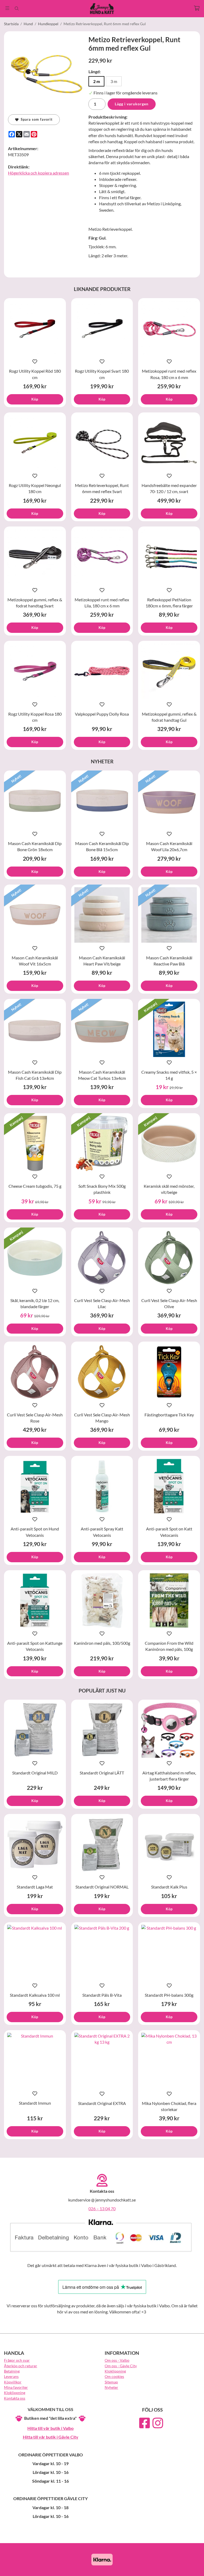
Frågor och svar (17, 2360)
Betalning (12, 2371)
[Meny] (7, 8)
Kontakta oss (15, 2398)
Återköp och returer (21, 2366)
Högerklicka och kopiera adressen (39, 173)
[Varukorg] (197, 8)
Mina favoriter (16, 2387)
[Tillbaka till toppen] (193, 2569)
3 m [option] (114, 81)
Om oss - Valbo (117, 2360)
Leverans (11, 2376)
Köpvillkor (13, 2382)
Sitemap (111, 2382)
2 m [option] (97, 81)
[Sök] (17, 8)
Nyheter (111, 2387)
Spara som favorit (36, 119)
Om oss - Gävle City (121, 2366)
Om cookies (114, 2376)
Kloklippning (15, 2393)
